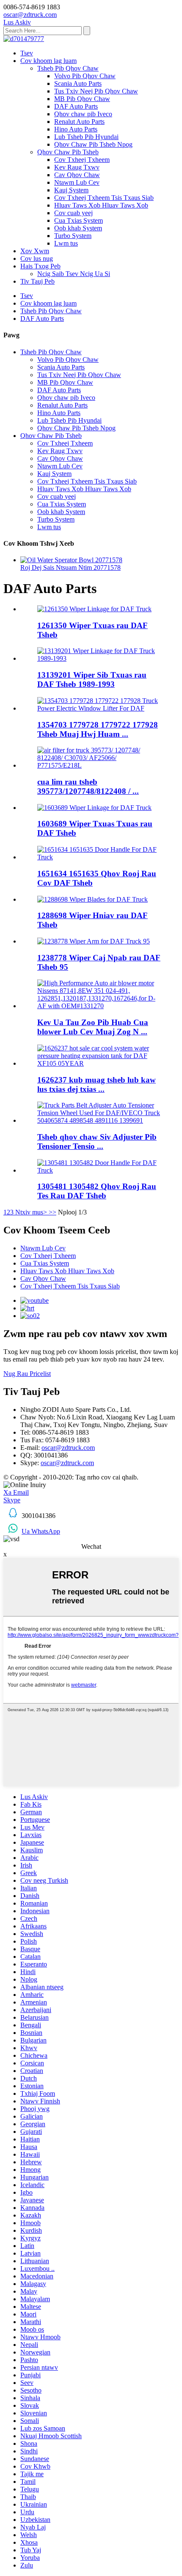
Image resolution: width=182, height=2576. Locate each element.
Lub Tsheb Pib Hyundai (86, 137)
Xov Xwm (35, 251)
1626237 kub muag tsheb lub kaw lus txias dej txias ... (97, 1084)
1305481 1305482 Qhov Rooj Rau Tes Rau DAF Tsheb (97, 1191)
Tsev (27, 53)
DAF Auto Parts (76, 106)
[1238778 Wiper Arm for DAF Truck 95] (94, 941)
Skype (12, 1500)
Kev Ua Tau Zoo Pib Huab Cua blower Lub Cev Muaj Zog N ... (93, 1027)
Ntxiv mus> (31, 1212)
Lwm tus (66, 243)
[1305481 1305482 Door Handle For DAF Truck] (99, 1170)
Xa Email (16, 1492)
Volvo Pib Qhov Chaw (85, 76)
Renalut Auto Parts (79, 122)
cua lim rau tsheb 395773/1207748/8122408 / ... (88, 786)
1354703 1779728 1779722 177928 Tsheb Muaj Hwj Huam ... (98, 729)
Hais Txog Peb (40, 266)
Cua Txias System (79, 220)
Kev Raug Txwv (77, 167)
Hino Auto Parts (76, 129)
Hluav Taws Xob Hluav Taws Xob (101, 205)
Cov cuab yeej (73, 213)
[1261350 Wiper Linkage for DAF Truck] (94, 609)
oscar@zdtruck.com (68, 1448)
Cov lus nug (37, 258)
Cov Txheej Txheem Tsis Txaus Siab (104, 198)
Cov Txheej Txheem (82, 160)
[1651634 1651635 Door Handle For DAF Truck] (99, 857)
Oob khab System (78, 228)
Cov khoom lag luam (48, 61)
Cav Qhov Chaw (77, 175)
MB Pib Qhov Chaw (82, 99)
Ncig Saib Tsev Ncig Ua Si (74, 274)
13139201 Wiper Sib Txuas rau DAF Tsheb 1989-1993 (92, 680)
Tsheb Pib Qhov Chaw (68, 68)
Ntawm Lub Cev (77, 182)
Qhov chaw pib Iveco (83, 114)
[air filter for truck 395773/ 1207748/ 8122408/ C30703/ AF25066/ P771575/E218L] (99, 765)
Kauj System (71, 190)
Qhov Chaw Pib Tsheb (68, 152)
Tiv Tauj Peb (37, 281)
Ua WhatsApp (41, 1531)
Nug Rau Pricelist (27, 1374)
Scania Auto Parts (78, 83)
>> (52, 1212)
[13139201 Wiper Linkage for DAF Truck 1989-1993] (99, 658)
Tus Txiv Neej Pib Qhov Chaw (96, 91)
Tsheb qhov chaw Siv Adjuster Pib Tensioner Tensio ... (97, 1142)
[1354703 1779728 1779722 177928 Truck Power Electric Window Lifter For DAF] (99, 708)
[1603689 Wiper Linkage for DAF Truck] (94, 808)
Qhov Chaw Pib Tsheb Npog (93, 144)
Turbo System (73, 236)
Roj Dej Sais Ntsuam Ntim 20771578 (70, 567)
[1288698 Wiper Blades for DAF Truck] (92, 899)
